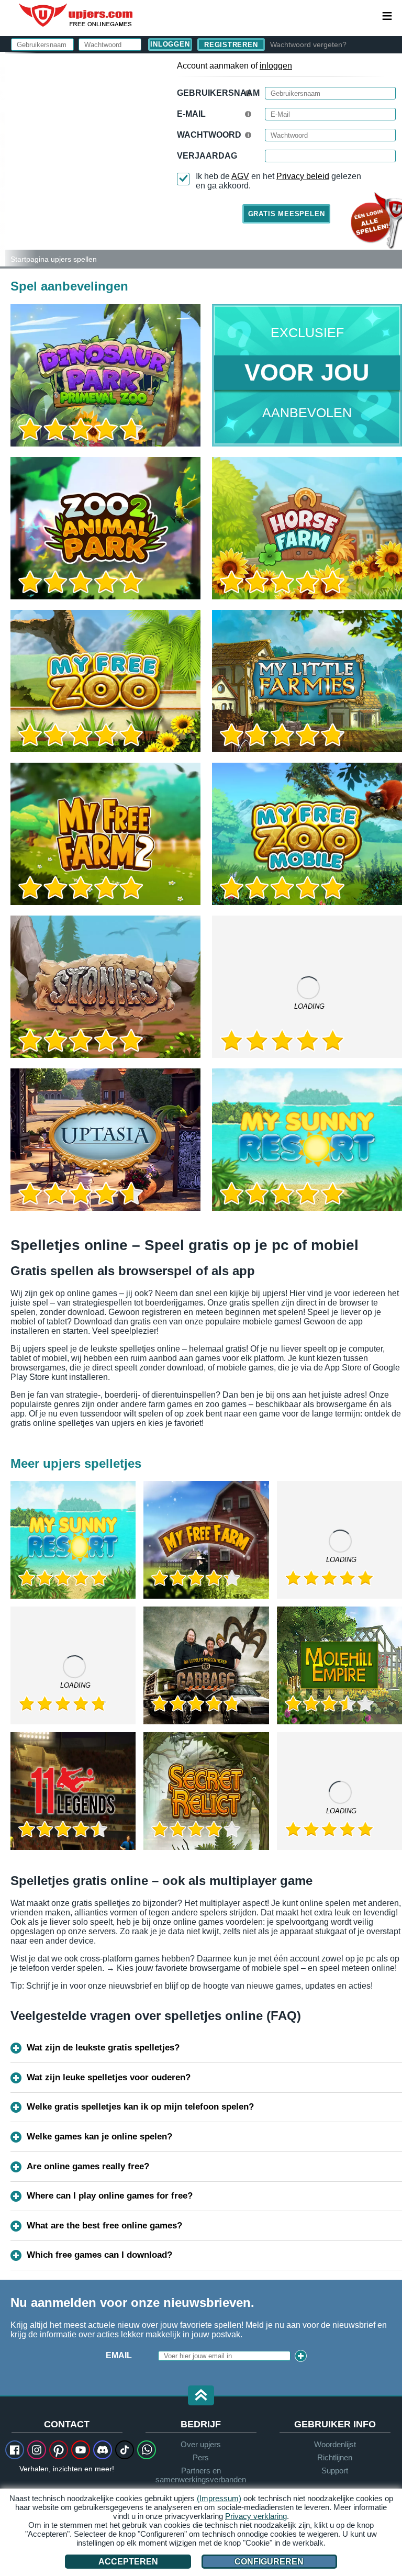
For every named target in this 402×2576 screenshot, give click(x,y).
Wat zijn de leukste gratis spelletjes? (103, 2048)
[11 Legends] (73, 1791)
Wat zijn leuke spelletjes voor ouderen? (109, 2077)
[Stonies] (105, 987)
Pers (201, 2457)
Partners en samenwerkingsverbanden (201, 2475)
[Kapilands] (339, 1791)
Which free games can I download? (99, 2255)
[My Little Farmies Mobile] (307, 987)
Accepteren (128, 2562)
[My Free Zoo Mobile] (307, 834)
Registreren (231, 45)
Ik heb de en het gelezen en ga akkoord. (278, 181)
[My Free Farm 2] (105, 834)
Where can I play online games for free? (110, 2196)
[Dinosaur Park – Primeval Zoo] (105, 375)
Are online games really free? (88, 2166)
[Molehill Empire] (339, 1665)
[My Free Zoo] (105, 681)
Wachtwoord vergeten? (308, 44)
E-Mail (191, 114)
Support (335, 2471)
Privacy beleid (303, 176)
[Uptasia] (105, 1140)
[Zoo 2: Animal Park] (3, 159)
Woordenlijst (335, 2444)
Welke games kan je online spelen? (99, 2137)
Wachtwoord (209, 135)
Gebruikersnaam (218, 93)
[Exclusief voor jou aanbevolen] (307, 375)
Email (119, 2355)
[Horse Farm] (307, 528)
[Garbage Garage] (206, 1665)
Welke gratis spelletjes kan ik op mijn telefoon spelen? (140, 2107)
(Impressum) (219, 2498)
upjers (76, 15)
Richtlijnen (335, 2457)
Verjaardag (207, 156)
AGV (240, 176)
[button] (201, 2396)
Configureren (269, 2562)
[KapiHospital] (73, 1665)
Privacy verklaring (256, 2516)
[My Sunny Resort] (307, 1140)
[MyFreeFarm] (206, 1540)
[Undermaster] (339, 1540)
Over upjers (201, 2444)
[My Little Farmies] (307, 681)
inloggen (276, 66)
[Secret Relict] (206, 1791)
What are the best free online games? (104, 2226)
